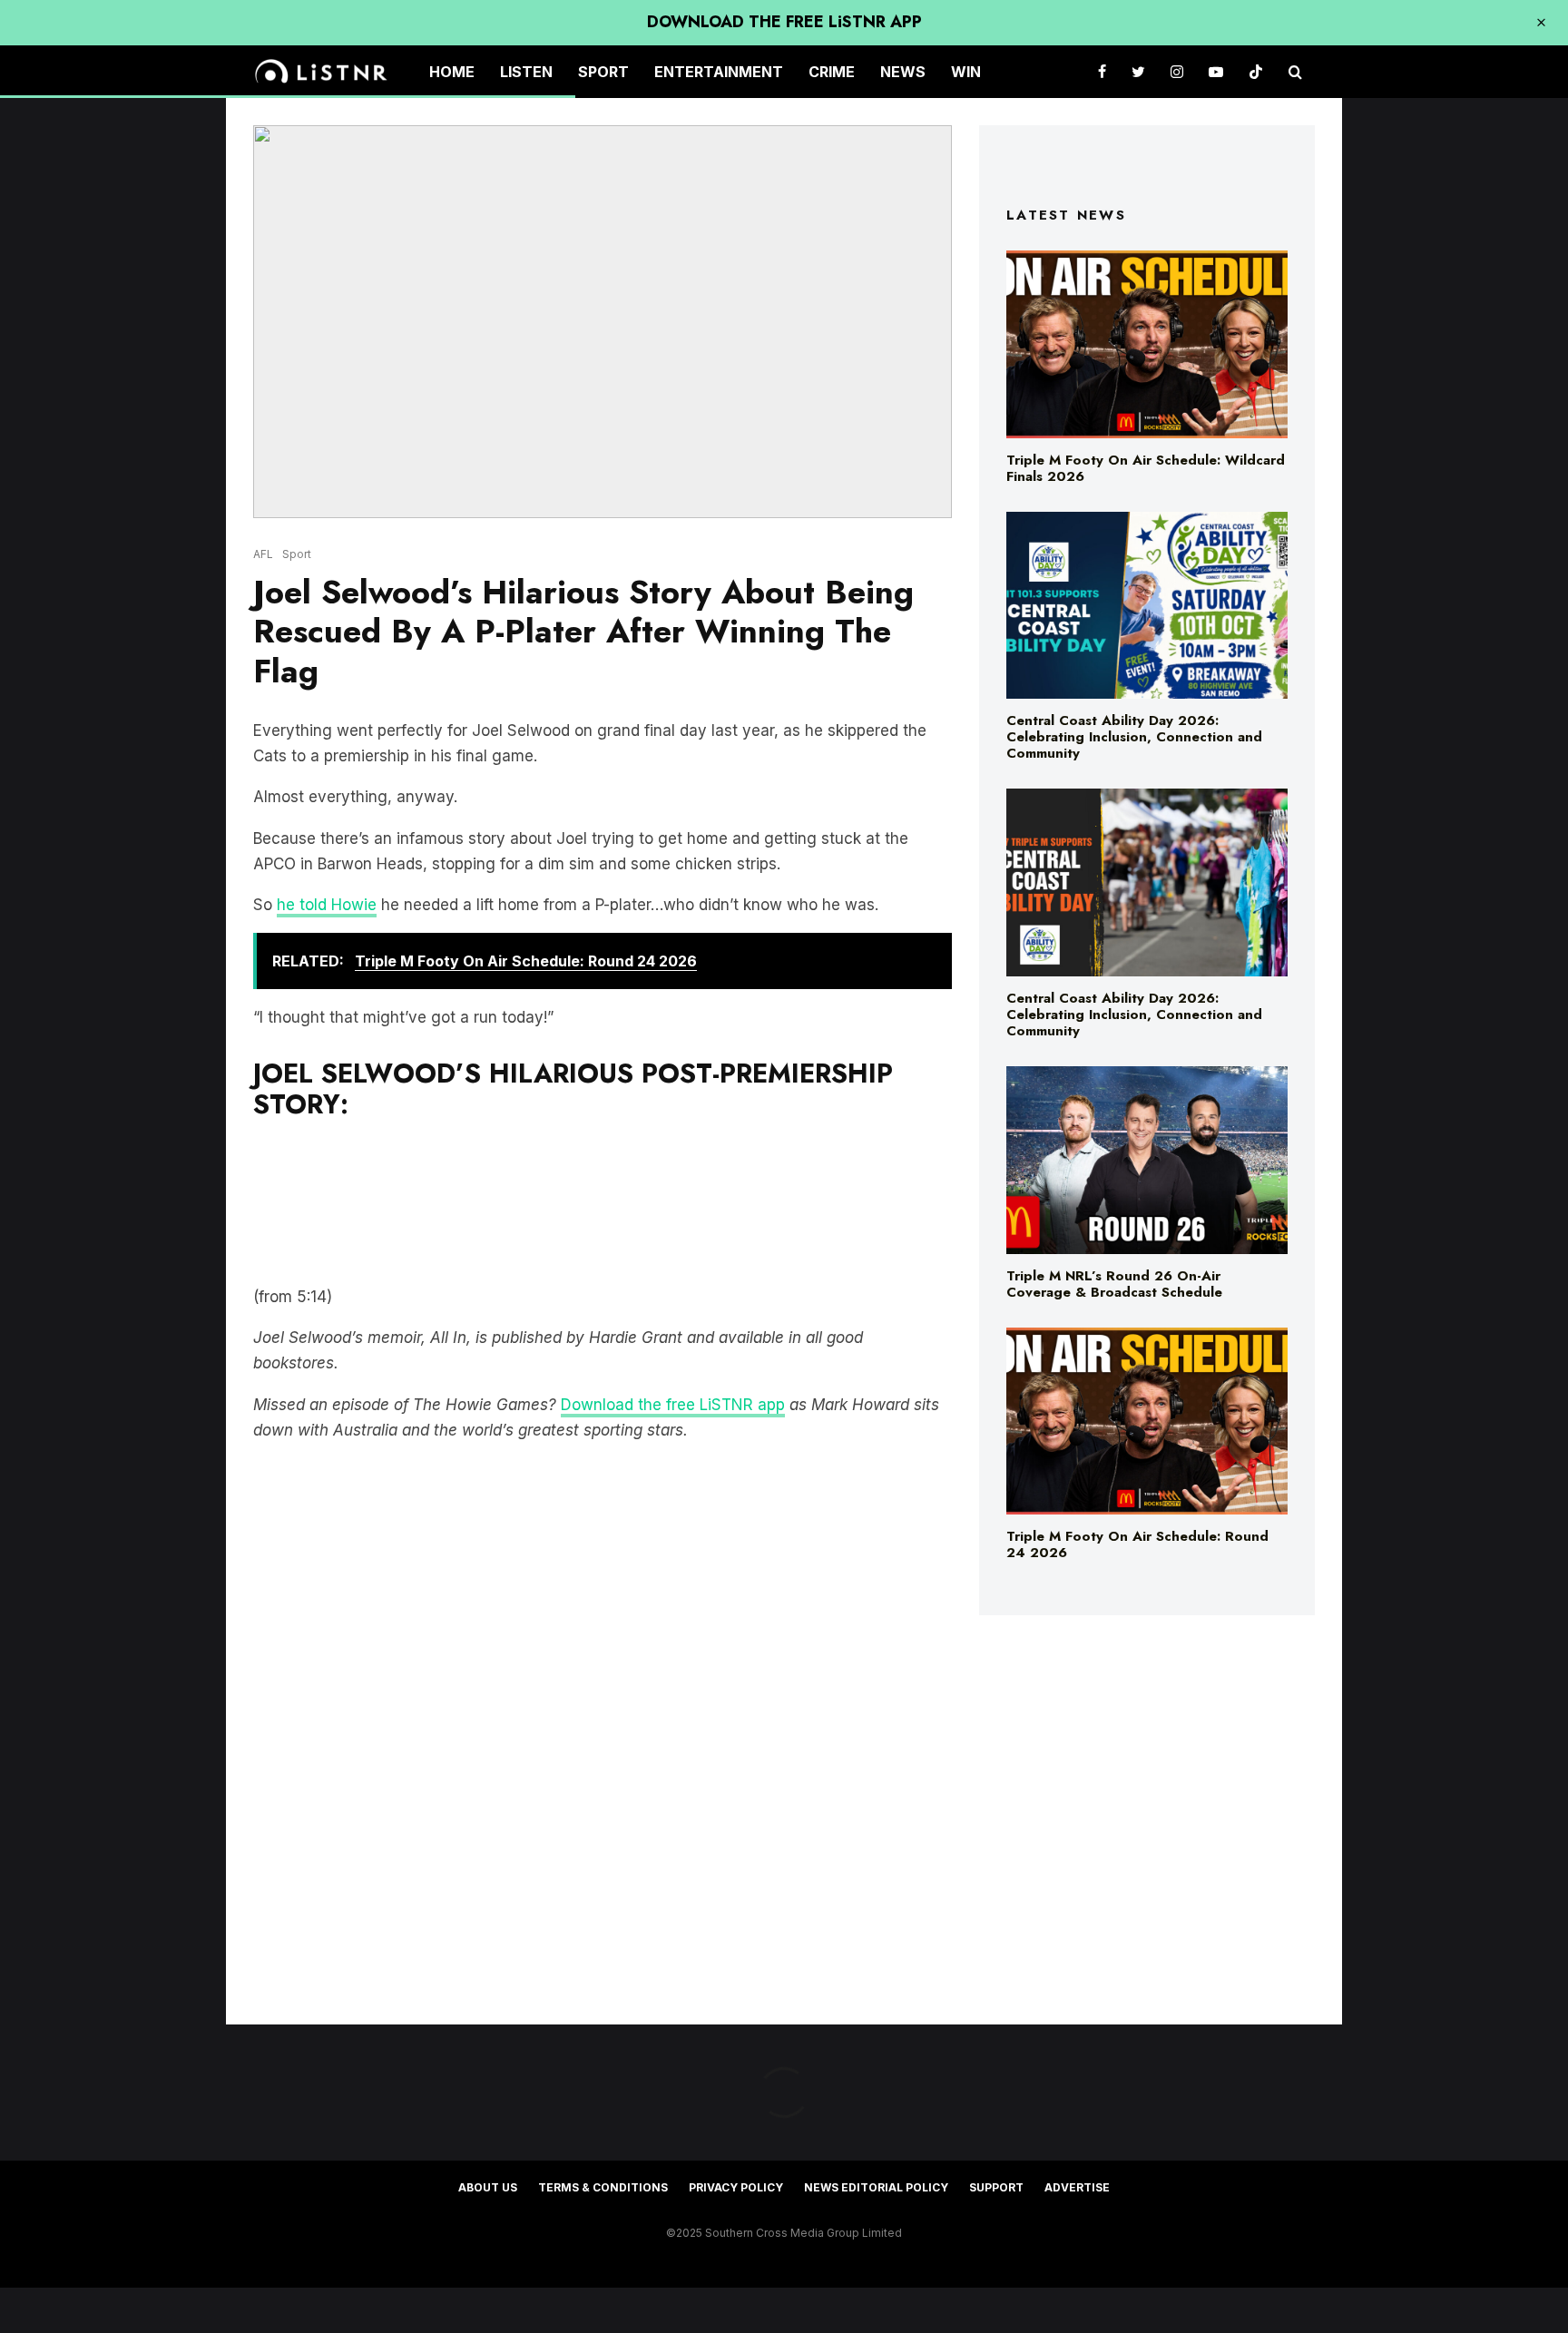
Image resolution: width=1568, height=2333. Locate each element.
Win (966, 72)
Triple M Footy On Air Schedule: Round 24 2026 (1137, 1544)
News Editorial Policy (876, 2187)
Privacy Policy (736, 2187)
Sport (603, 72)
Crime (832, 72)
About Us (488, 2187)
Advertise (1077, 2187)
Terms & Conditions (603, 2187)
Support (996, 2187)
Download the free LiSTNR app (673, 1405)
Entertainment (719, 72)
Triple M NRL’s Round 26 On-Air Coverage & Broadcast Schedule (1114, 1284)
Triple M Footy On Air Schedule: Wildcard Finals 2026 (1146, 468)
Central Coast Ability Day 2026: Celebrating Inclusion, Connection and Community (1134, 737)
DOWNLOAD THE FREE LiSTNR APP (784, 22)
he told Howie (327, 905)
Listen (526, 72)
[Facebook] (1102, 72)
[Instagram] (1177, 72)
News (903, 72)
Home (452, 72)
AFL (263, 554)
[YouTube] (1216, 72)
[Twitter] (1138, 72)
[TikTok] (1256, 72)
